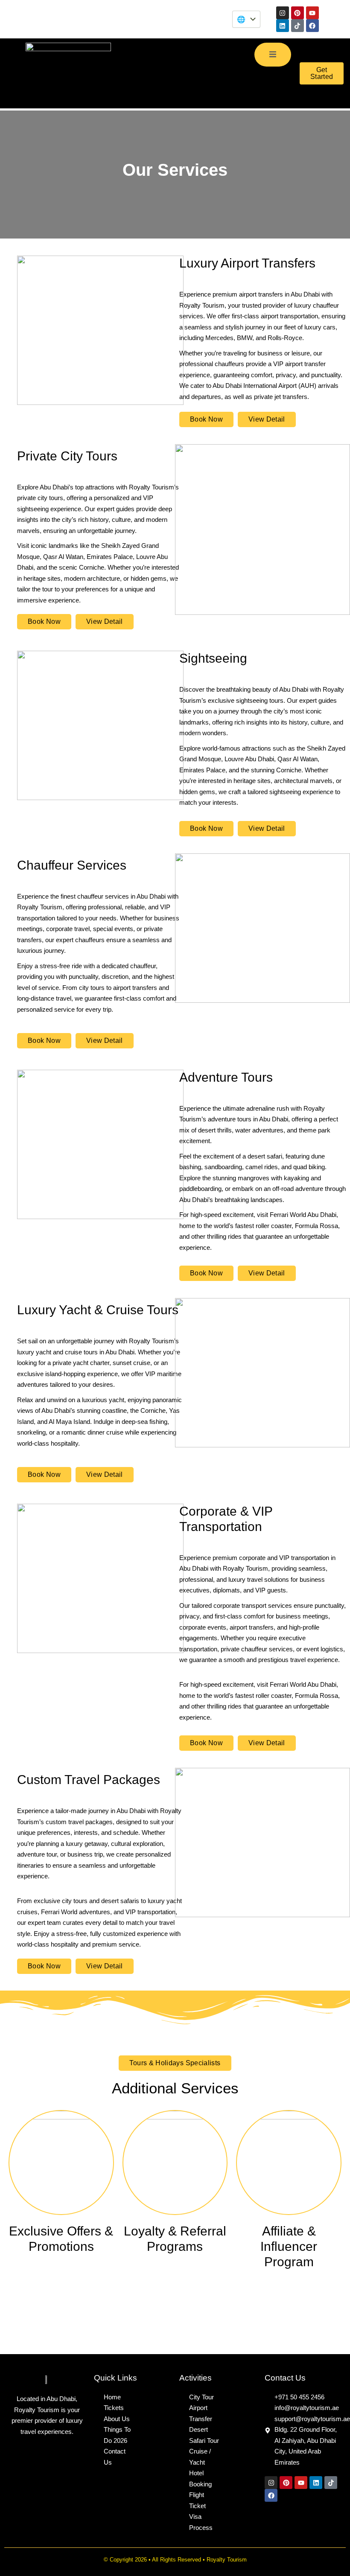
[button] (175, 2063)
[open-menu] (273, 55)
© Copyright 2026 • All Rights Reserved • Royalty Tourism (175, 2560)
